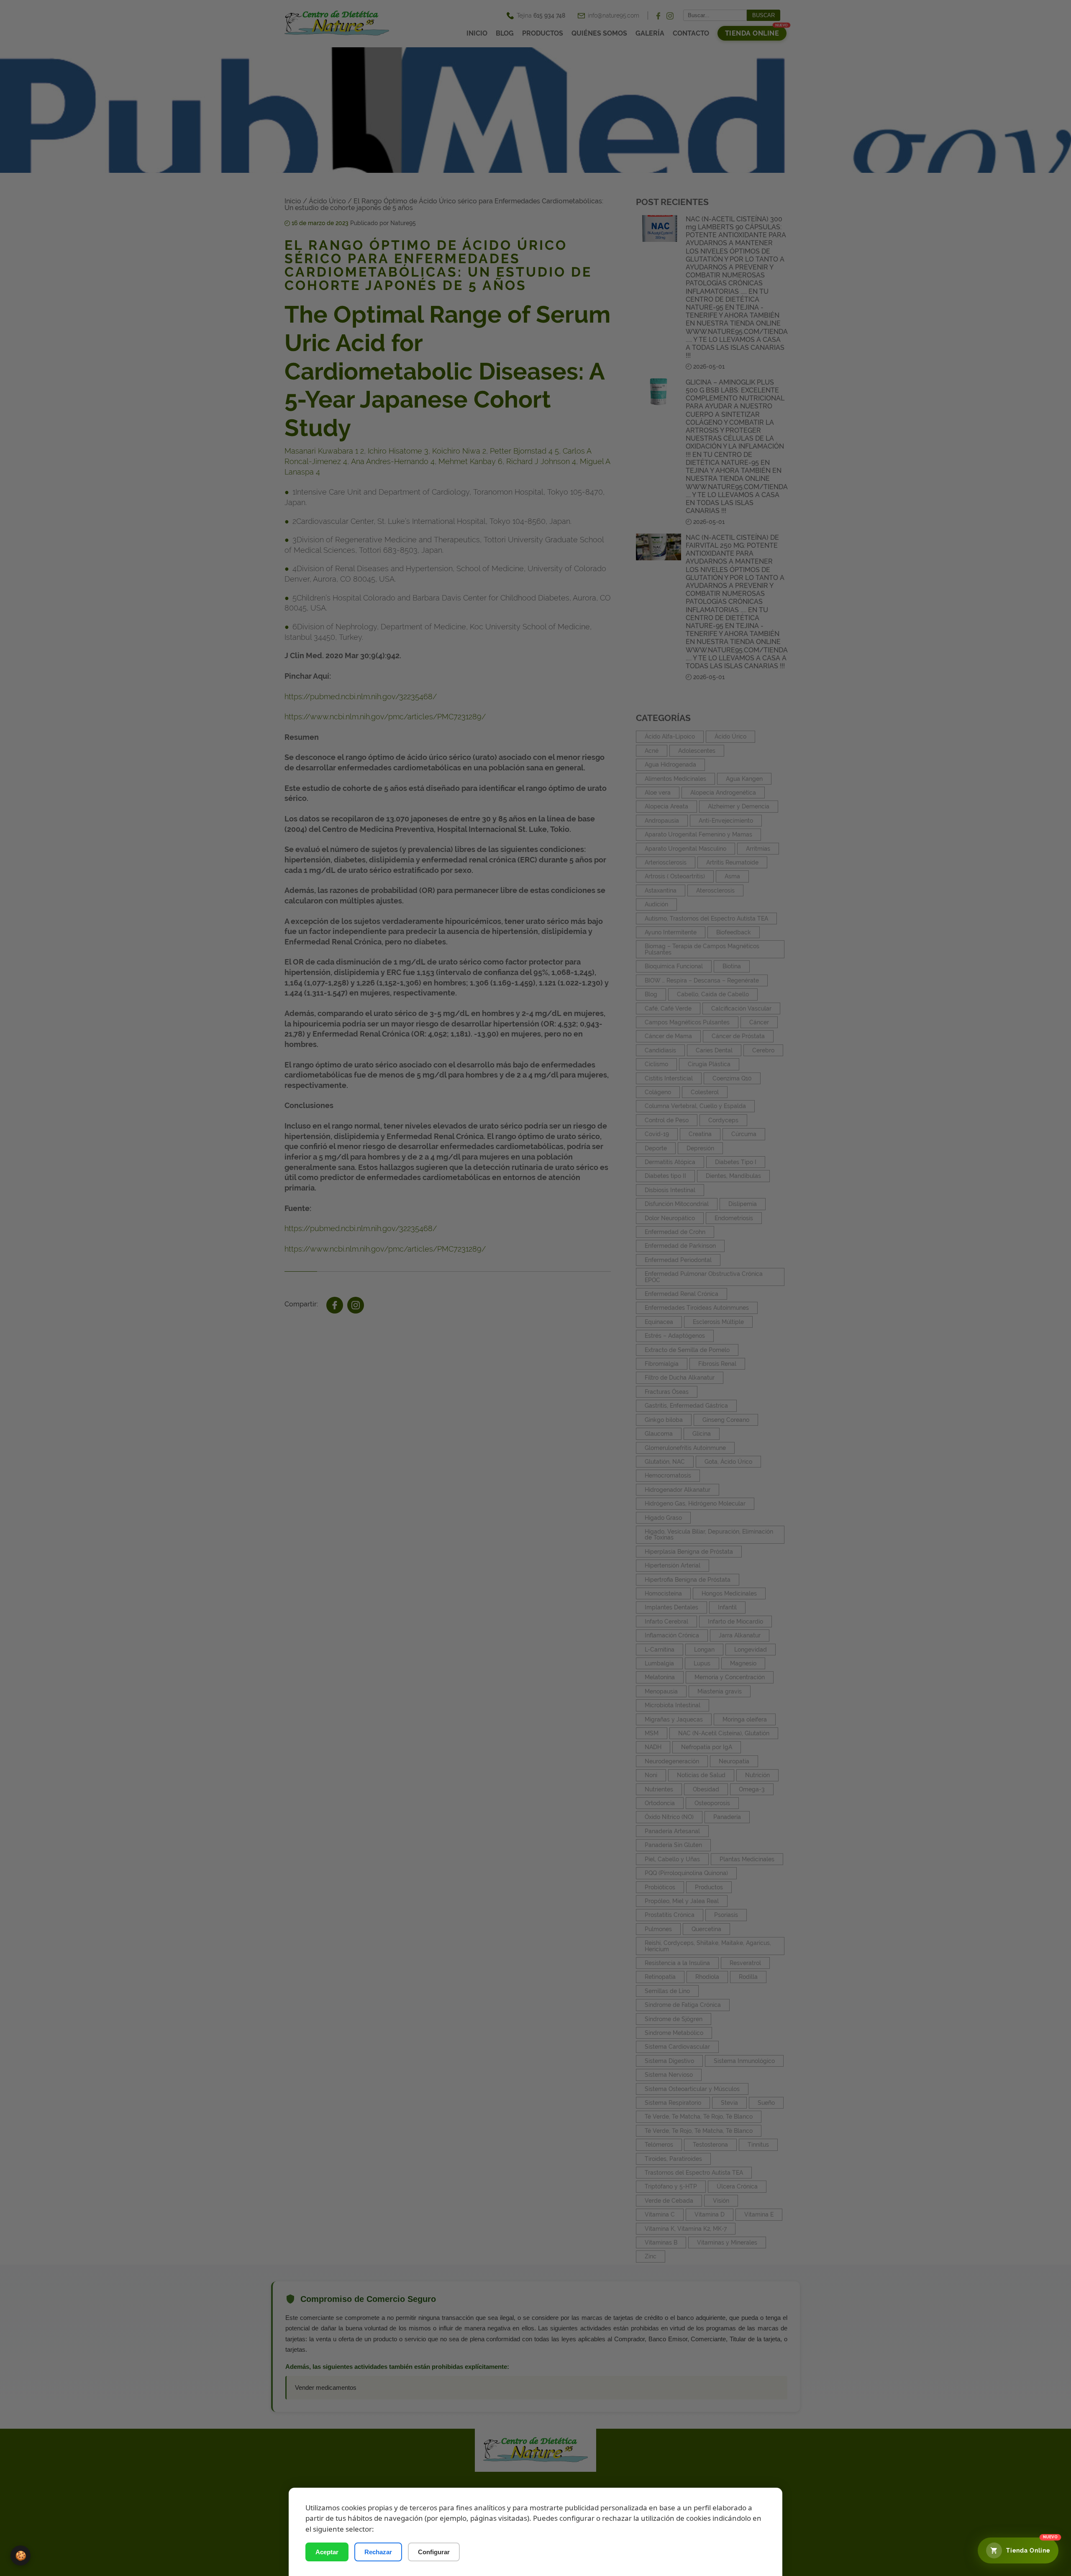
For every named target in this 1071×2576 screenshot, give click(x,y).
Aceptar (327, 2552)
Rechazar (378, 2552)
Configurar (434, 2552)
